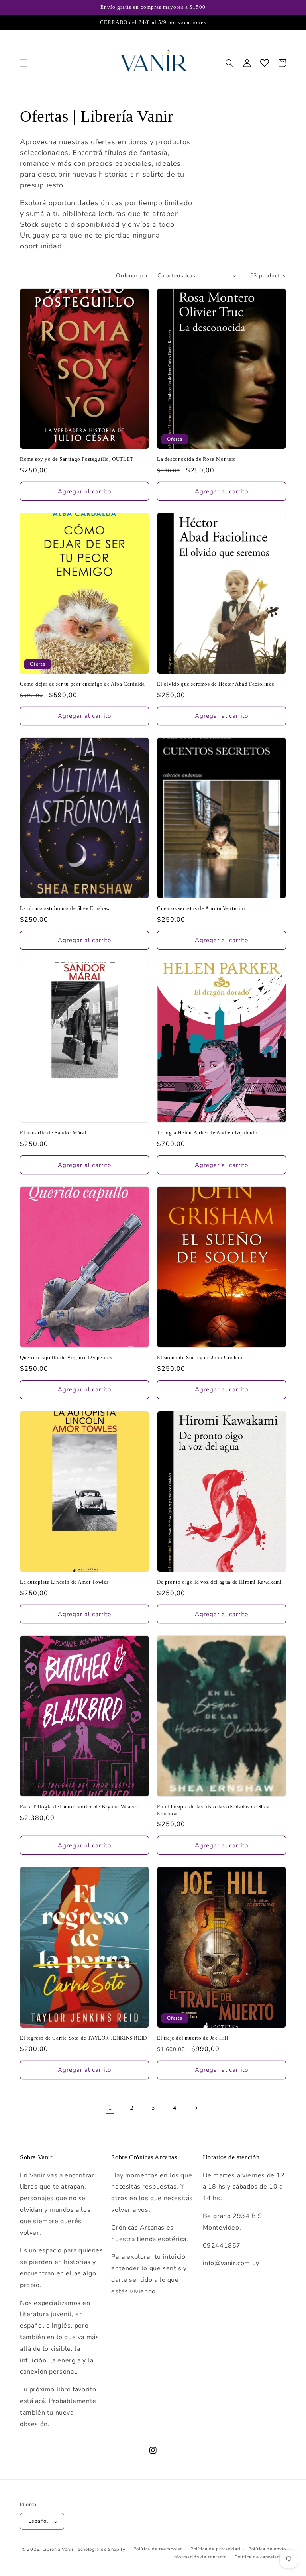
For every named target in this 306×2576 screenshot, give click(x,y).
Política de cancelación (260, 2557)
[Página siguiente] (196, 2108)
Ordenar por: (133, 276)
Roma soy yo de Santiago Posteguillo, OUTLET (77, 459)
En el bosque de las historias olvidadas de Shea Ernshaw (213, 1810)
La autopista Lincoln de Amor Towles (64, 1582)
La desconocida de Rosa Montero (197, 459)
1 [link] (110, 2108)
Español (38, 2521)
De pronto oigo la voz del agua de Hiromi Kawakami (219, 1582)
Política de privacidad (215, 2549)
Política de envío (267, 2549)
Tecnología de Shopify (100, 2549)
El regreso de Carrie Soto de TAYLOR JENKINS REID (83, 2038)
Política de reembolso (158, 2549)
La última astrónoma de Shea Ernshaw (65, 908)
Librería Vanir (58, 2549)
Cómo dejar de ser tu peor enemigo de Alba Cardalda (82, 684)
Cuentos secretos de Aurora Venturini (201, 908)
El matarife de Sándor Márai (53, 1133)
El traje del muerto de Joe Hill (193, 2038)
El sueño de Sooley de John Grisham (200, 1357)
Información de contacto (200, 2557)
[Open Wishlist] (265, 63)
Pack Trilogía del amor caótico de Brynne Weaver (79, 1807)
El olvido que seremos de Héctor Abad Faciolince (216, 684)
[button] (24, 63)
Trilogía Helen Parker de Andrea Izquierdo (207, 1133)
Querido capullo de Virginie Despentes (66, 1357)
